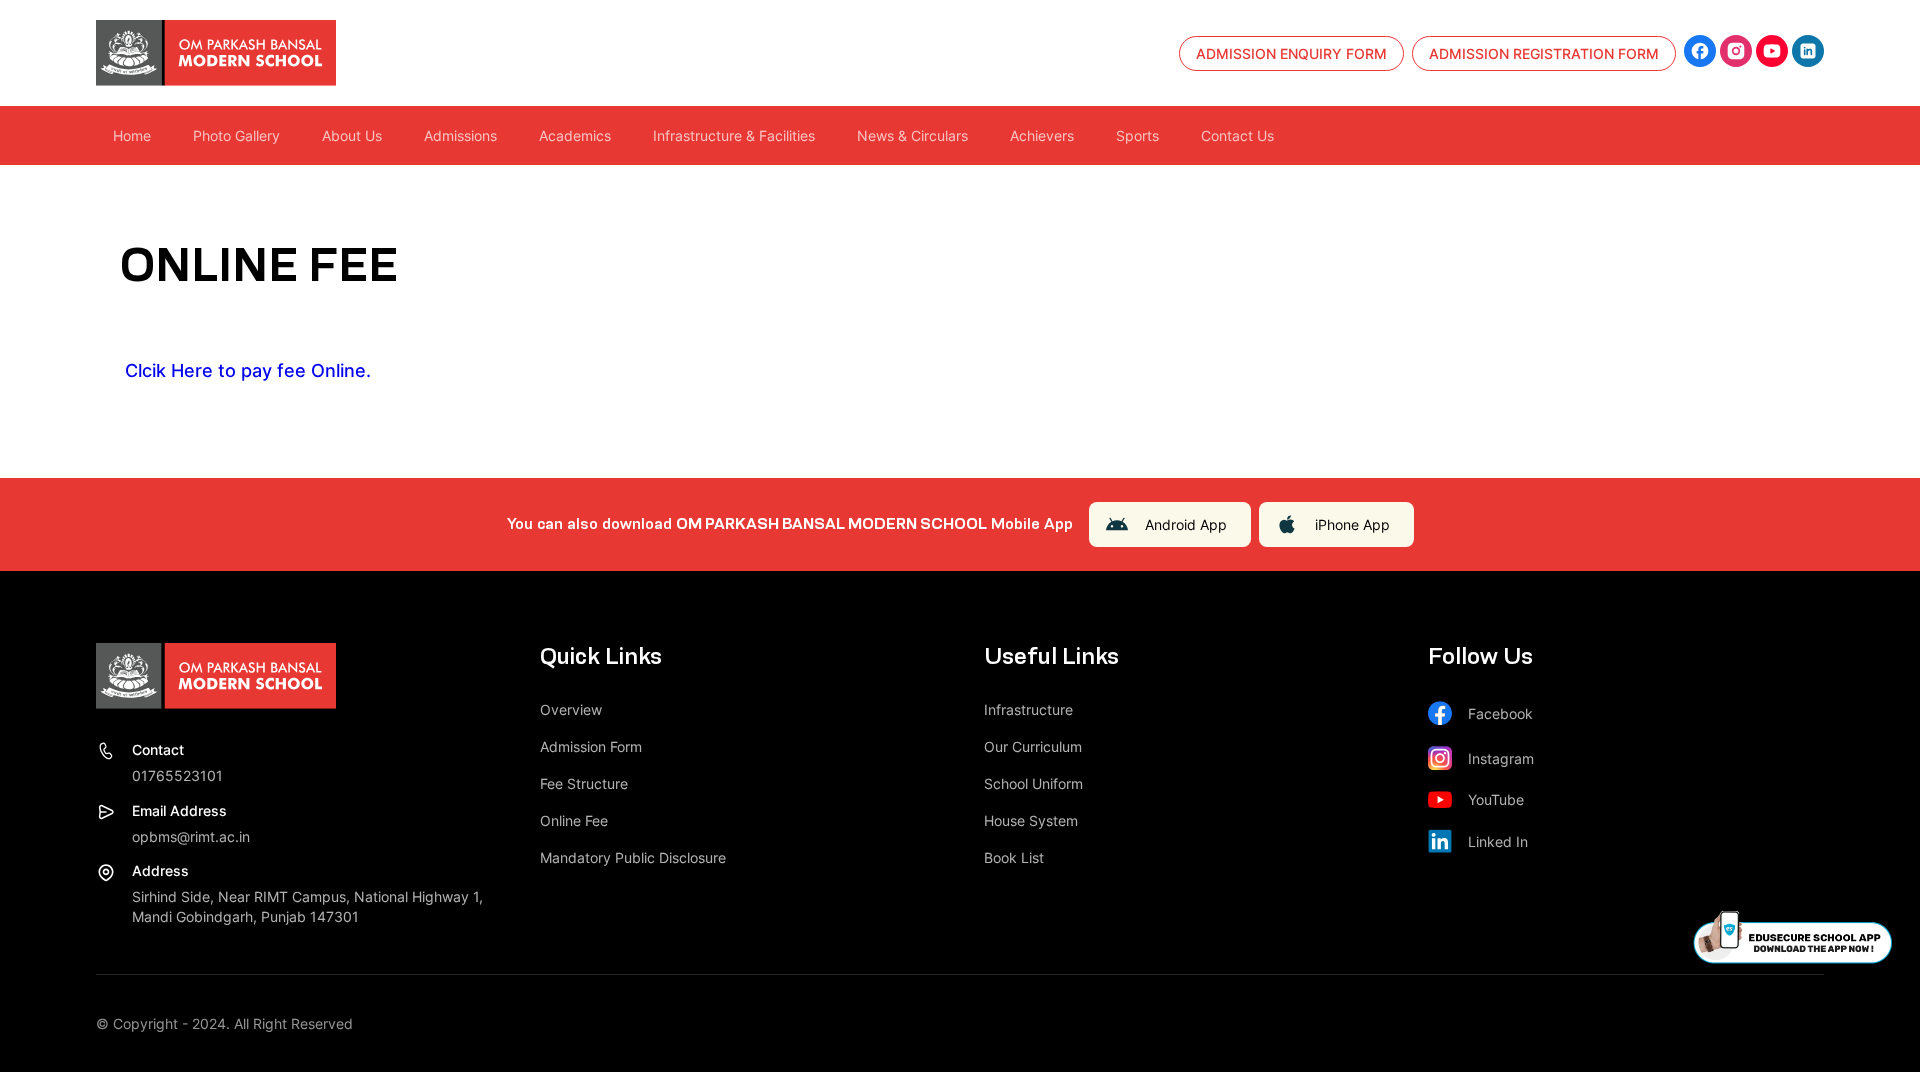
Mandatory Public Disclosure (633, 857)
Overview (571, 709)
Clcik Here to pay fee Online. (245, 370)
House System (1031, 820)
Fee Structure (584, 783)
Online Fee (574, 820)
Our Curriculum (1033, 746)
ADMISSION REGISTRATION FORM (1544, 53)
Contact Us (1237, 135)
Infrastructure (1028, 709)
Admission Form (591, 746)
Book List (1014, 857)
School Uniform (1033, 783)
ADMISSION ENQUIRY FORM (1291, 53)
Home (132, 135)
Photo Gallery (236, 135)
